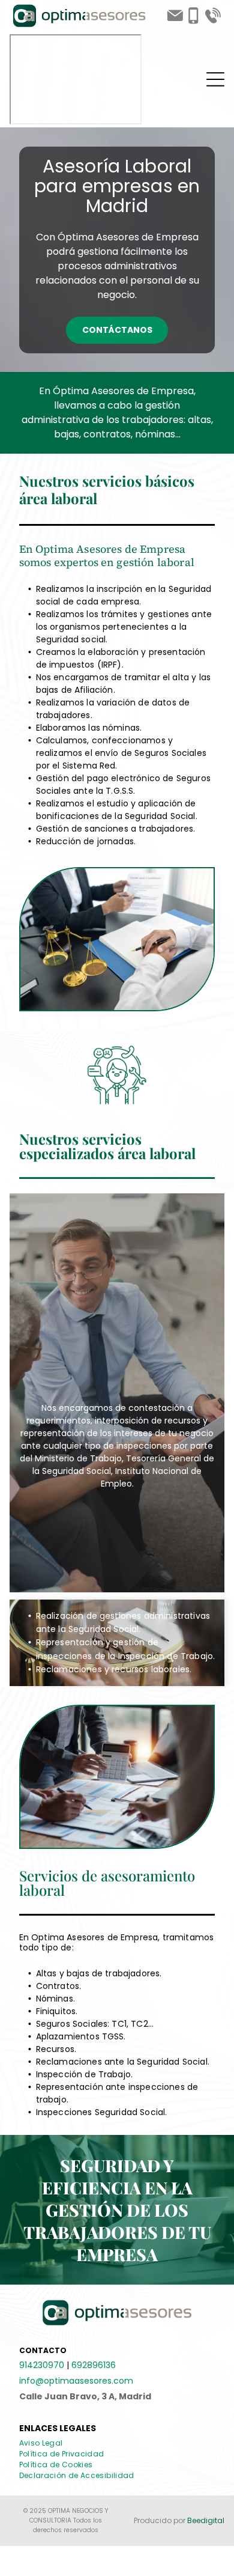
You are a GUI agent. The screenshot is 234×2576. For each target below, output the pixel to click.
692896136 (94, 2365)
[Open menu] (215, 79)
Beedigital (206, 2520)
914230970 (42, 2365)
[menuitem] (46, 2443)
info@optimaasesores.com (76, 2381)
